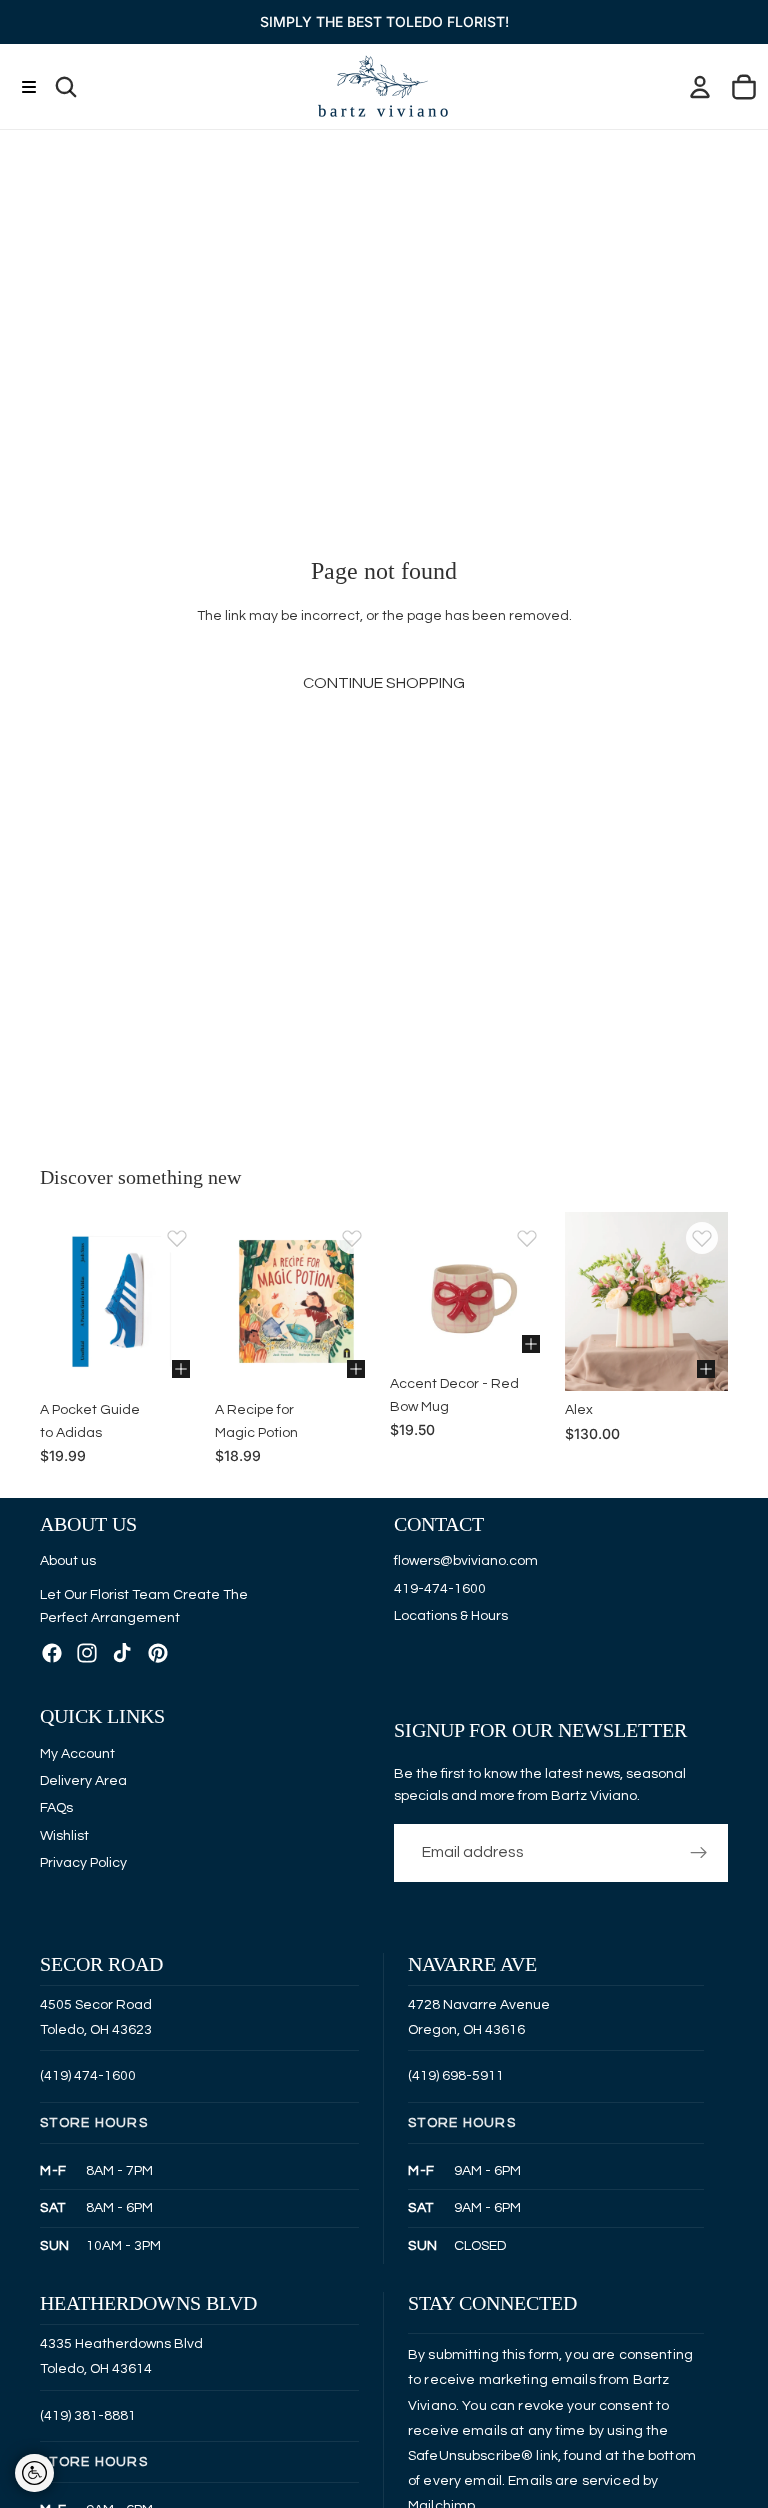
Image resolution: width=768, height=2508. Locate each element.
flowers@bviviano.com (466, 1562)
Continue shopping (384, 683)
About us (68, 1561)
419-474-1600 (440, 1589)
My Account (77, 1754)
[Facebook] (52, 1654)
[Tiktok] (122, 1654)
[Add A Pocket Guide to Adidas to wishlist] (177, 1238)
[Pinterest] (158, 1654)
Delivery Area (83, 1781)
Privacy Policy (83, 1864)
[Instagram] (87, 1654)
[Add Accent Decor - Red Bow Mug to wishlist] (527, 1238)
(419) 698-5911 (456, 2077)
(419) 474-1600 (88, 2077)
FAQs (56, 1809)
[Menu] (28, 86)
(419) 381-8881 (88, 2416)
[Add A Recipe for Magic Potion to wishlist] (352, 1238)
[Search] (66, 87)
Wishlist (64, 1836)
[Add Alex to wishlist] (702, 1238)
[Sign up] (699, 1853)
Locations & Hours (451, 1616)
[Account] (700, 87)
